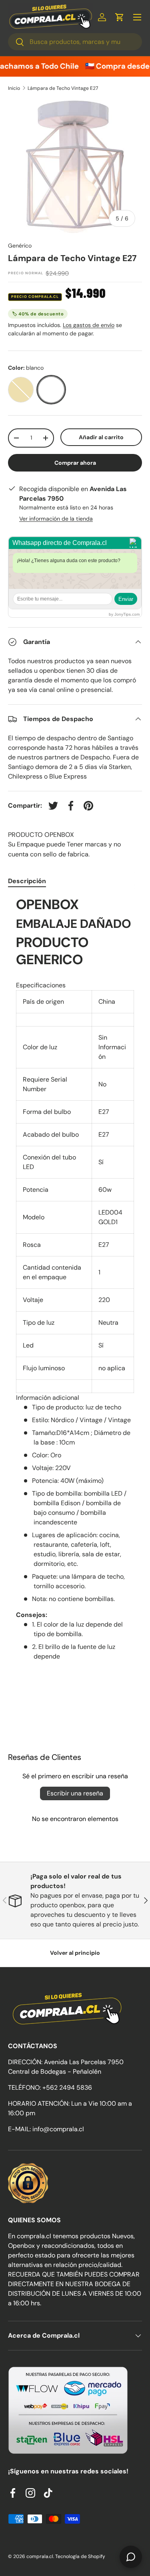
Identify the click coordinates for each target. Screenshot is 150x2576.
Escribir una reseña (75, 1793)
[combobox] (75, 42)
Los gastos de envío (89, 325)
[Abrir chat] (131, 2557)
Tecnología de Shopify (80, 2556)
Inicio (14, 88)
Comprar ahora (75, 463)
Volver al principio (75, 1953)
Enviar (126, 599)
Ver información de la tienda (56, 519)
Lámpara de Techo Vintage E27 (63, 88)
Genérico (20, 246)
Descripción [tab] (27, 881)
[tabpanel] (75, 1279)
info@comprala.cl (58, 2129)
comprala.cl (40, 2556)
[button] (120, 17)
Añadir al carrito (101, 437)
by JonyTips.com (124, 614)
